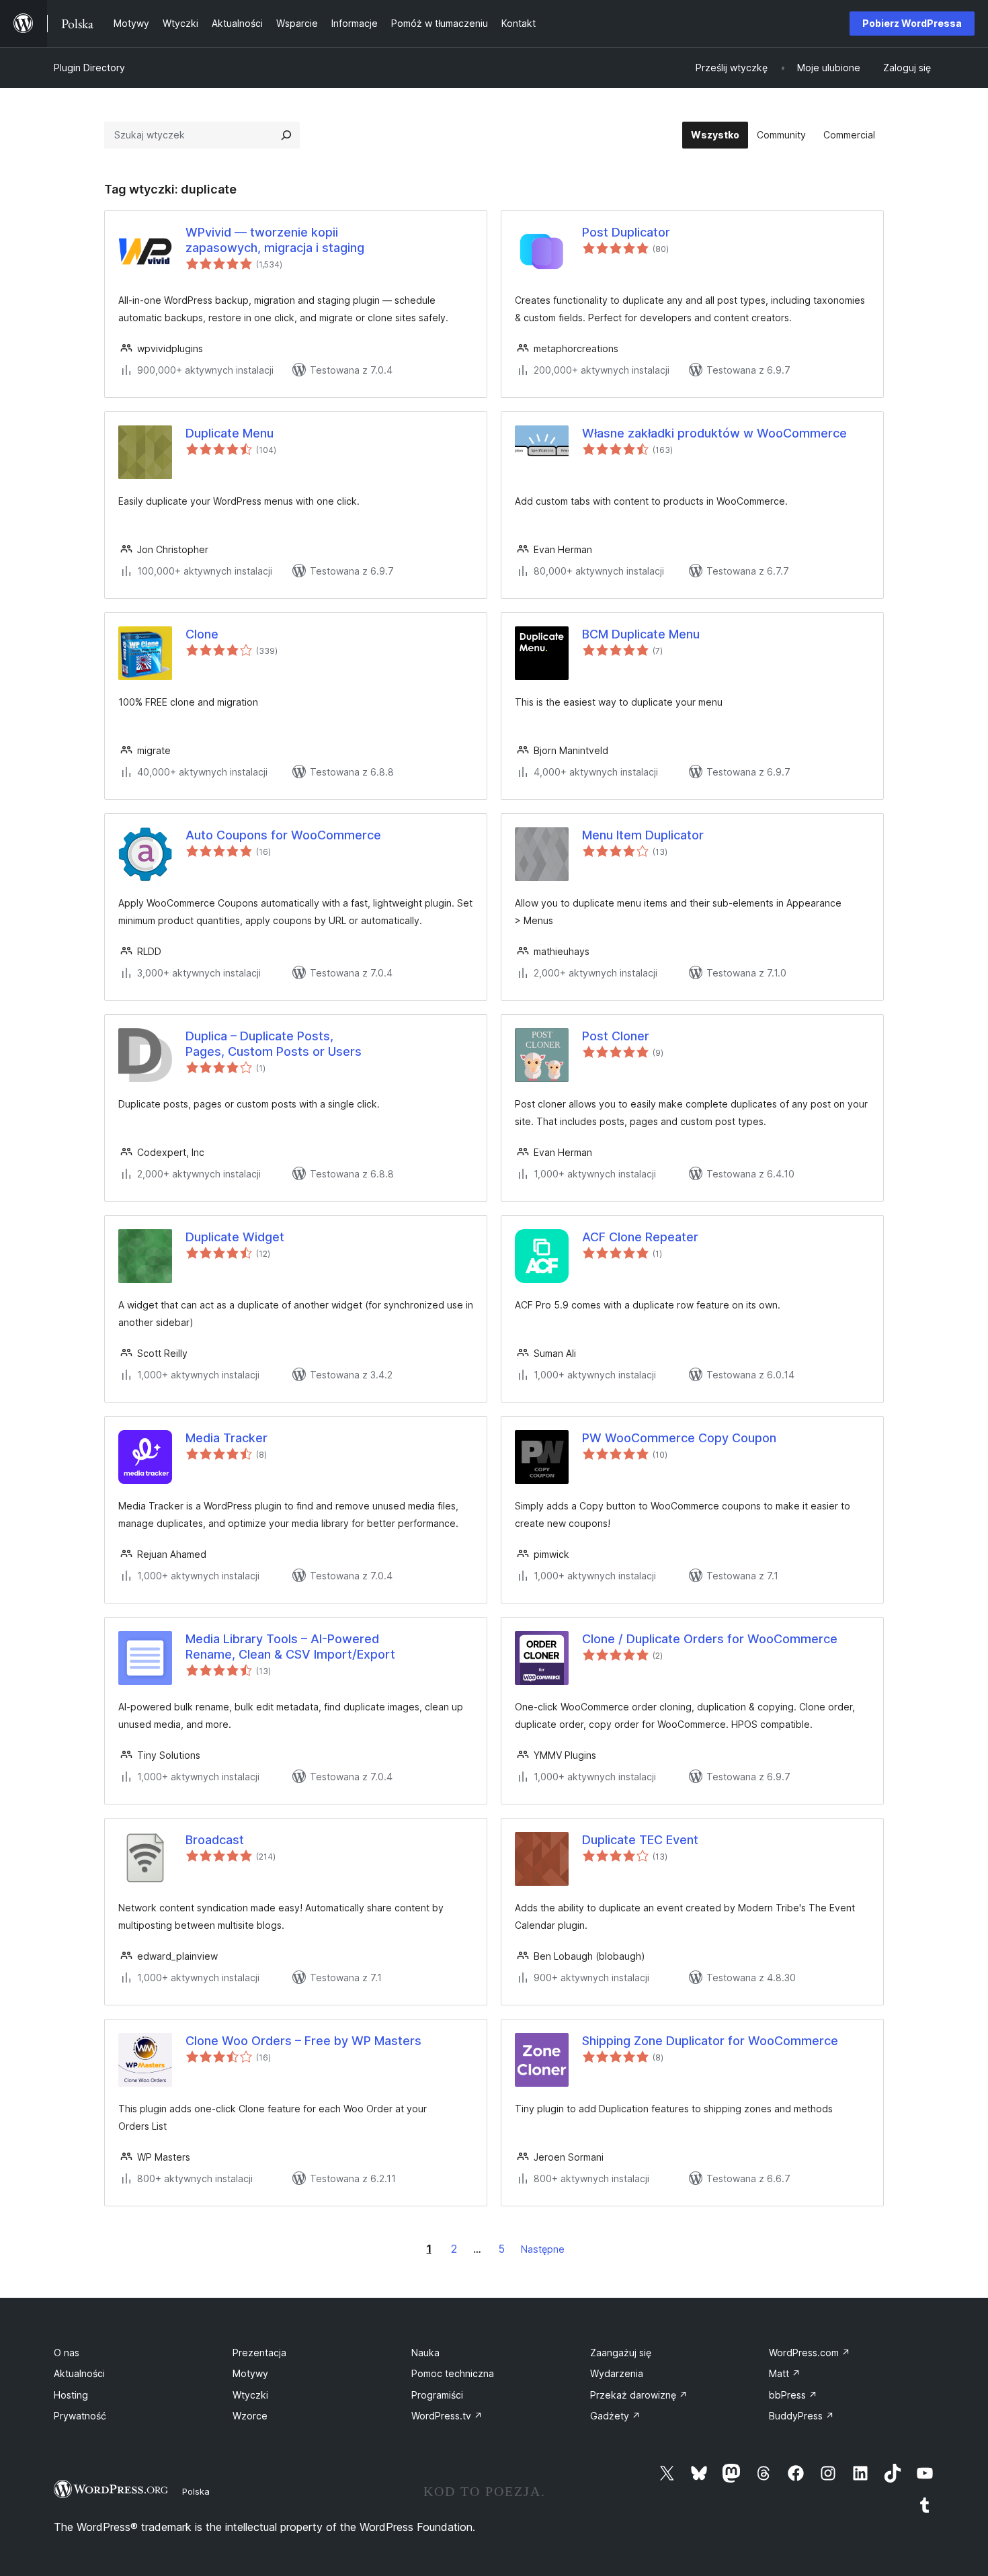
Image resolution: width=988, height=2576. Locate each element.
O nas (67, 2353)
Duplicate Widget (235, 1237)
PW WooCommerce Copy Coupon (679, 1438)
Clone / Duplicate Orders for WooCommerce (710, 1639)
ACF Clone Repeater (640, 1237)
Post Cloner (616, 1036)
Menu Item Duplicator (643, 835)
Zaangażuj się (621, 2353)
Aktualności (79, 2373)
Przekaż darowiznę (639, 2395)
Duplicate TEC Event (640, 1840)
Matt (785, 2373)
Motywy (250, 2373)
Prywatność (80, 2416)
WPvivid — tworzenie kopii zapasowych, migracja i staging (275, 240)
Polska (196, 2491)
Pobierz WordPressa (912, 23)
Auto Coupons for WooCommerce (283, 835)
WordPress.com (810, 2353)
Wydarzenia (617, 2373)
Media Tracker (227, 1438)
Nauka (425, 2353)
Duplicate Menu (230, 433)
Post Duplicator (626, 232)
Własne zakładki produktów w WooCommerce (714, 433)
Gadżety (615, 2416)
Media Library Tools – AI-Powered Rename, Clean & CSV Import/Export (290, 1647)
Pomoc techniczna (453, 2373)
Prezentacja (259, 2353)
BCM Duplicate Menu (641, 634)
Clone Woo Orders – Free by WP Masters (303, 2041)
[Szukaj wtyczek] (286, 135)
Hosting (71, 2395)
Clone (202, 634)
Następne (543, 2249)
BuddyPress (801, 2416)
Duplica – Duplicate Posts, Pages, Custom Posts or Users (274, 1044)
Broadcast (215, 1840)
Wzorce (250, 2416)
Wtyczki (250, 2395)
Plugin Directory (89, 68)
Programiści (437, 2395)
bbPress (793, 2395)
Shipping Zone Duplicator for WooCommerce (710, 2041)
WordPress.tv (447, 2416)
